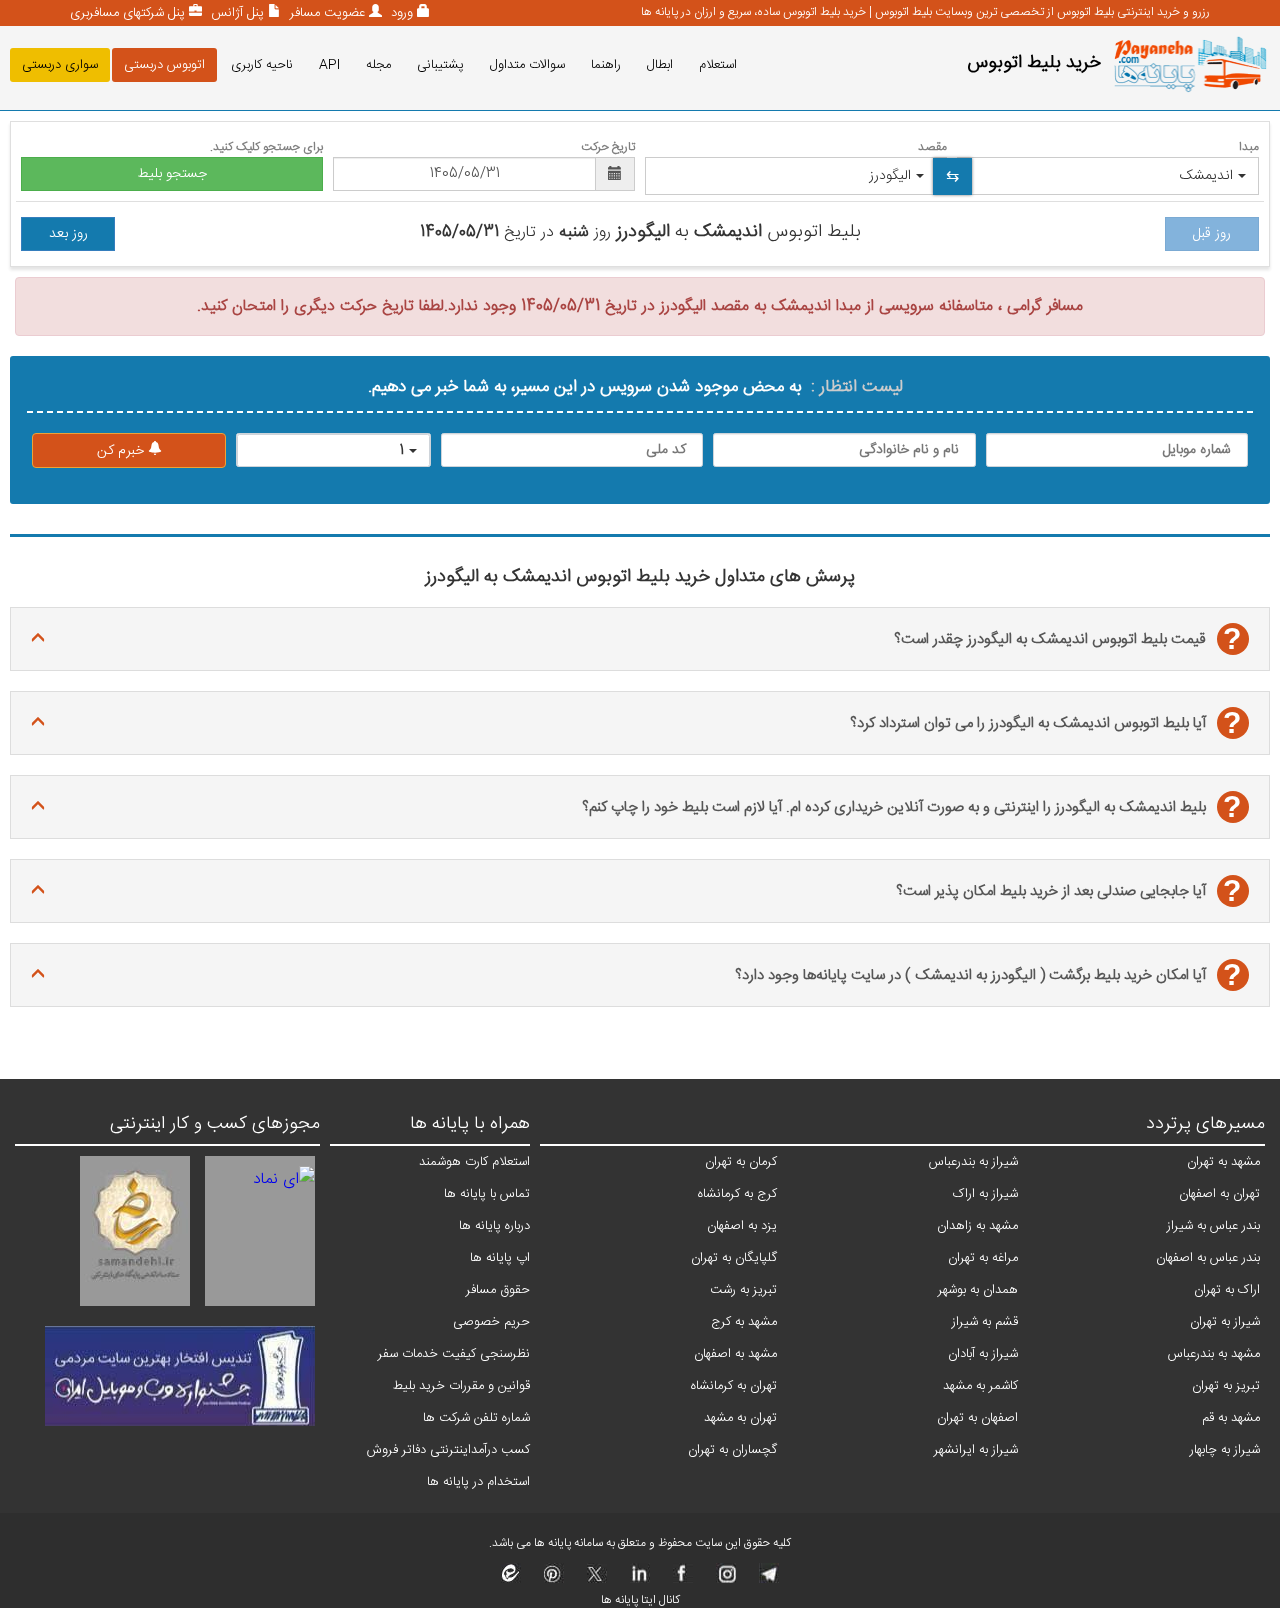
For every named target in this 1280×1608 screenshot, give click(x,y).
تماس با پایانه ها (487, 1194)
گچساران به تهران (732, 1450)
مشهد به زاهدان (977, 1226)
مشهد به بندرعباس (1214, 1354)
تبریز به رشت (743, 1290)
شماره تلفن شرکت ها (476, 1418)
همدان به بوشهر (978, 1290)
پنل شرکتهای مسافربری (127, 13)
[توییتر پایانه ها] (595, 1580)
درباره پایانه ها (494, 1226)
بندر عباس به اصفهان (1208, 1258)
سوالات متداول (527, 65)
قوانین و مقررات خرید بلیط (461, 1386)
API (329, 65)
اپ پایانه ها (500, 1258)
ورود (400, 13)
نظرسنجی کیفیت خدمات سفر (454, 1354)
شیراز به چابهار (1225, 1450)
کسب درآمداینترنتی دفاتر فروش (448, 1450)
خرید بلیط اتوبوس (1034, 63)
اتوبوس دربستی (164, 65)
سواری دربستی (60, 65)
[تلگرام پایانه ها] (767, 1580)
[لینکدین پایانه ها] (638, 1580)
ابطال (660, 65)
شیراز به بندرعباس (973, 1162)
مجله (378, 65)
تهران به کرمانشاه (734, 1386)
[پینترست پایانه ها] (552, 1580)
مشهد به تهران (1223, 1162)
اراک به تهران (1227, 1290)
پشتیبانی (440, 65)
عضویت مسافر (325, 13)
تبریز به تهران (1226, 1386)
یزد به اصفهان (742, 1226)
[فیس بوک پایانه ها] (681, 1580)
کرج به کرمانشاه (737, 1194)
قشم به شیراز (985, 1322)
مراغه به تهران (983, 1258)
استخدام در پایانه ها (478, 1482)
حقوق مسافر (498, 1290)
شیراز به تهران (1225, 1322)
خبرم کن (122, 451)
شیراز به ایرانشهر (976, 1450)
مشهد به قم (1231, 1418)
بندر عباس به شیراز (1213, 1226)
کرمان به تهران (741, 1162)
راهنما (606, 65)
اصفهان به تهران (977, 1418)
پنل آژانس (235, 13)
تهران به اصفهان (1219, 1194)
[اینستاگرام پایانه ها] (724, 1580)
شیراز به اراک (985, 1194)
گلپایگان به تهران (734, 1258)
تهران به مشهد (740, 1418)
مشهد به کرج (744, 1322)
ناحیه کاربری (262, 65)
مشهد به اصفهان (735, 1354)
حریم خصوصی (491, 1322)
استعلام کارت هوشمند (474, 1162)
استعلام (718, 65)
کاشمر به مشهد (980, 1386)
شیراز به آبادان (983, 1354)
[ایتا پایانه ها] (511, 1580)
